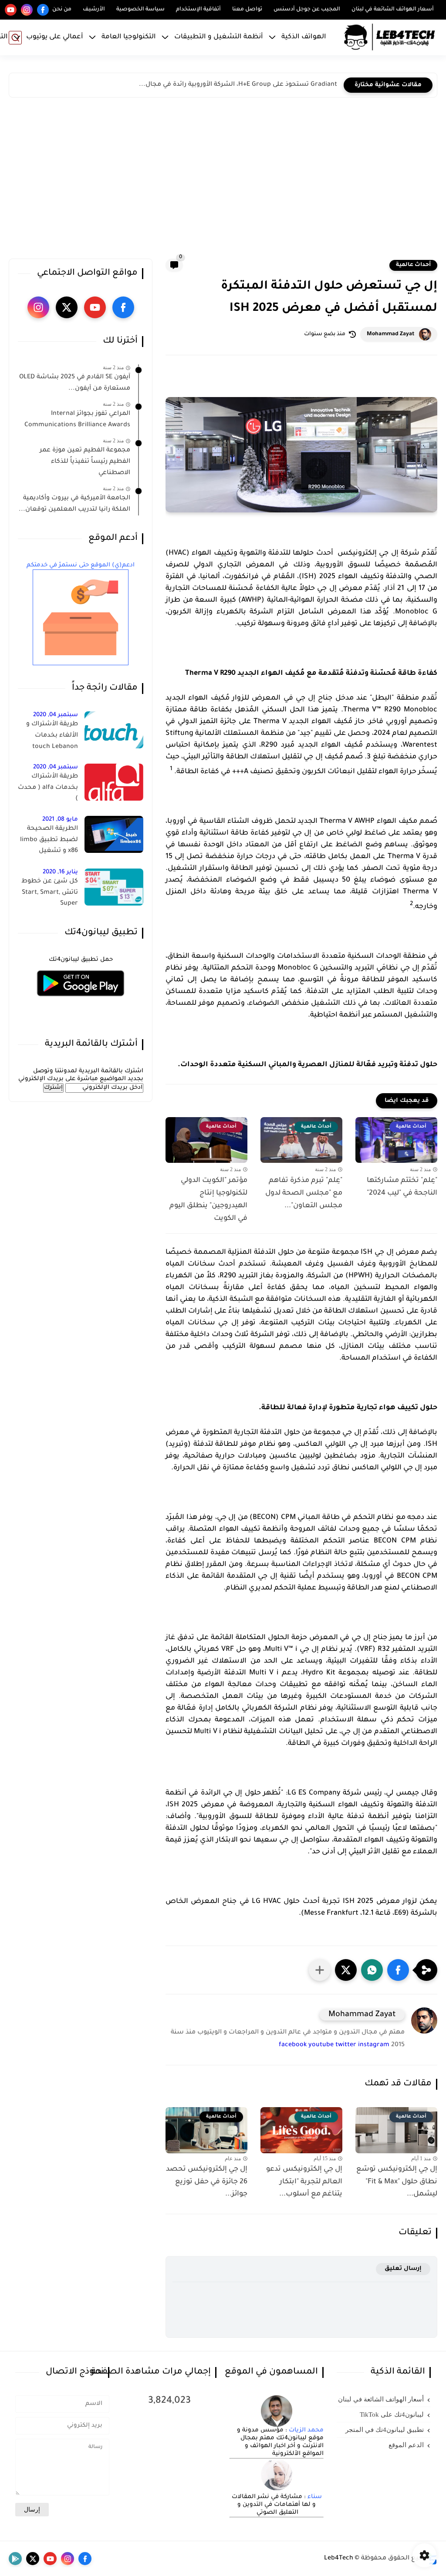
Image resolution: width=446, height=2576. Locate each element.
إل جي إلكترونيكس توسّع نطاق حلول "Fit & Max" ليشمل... (397, 2182)
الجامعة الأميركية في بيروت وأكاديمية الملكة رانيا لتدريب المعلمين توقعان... (74, 504)
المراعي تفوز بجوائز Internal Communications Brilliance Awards (77, 420)
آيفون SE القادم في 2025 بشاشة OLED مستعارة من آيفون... (75, 383)
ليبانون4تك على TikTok (392, 2414)
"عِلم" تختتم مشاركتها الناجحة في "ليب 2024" (402, 1187)
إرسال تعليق (403, 2269)
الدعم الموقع (406, 2445)
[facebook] (43, 10)
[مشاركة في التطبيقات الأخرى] (320, 1970)
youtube (321, 2045)
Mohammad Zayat (391, 334)
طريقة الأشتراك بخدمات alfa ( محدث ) (48, 788)
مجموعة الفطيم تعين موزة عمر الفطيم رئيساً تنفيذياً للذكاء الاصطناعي (85, 462)
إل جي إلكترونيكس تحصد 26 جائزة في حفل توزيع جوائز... (207, 2182)
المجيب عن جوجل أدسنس (307, 10)
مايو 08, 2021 (60, 820)
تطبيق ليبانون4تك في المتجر (385, 2430)
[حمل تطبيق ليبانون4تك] (81, 1002)
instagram (374, 2045)
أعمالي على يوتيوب (55, 37)
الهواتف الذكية (304, 37)
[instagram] (27, 10)
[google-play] (15, 2559)
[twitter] (67, 307)
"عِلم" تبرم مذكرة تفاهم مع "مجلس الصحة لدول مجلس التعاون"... (304, 1193)
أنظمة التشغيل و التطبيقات (219, 37)
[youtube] (11, 10)
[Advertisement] (223, 180)
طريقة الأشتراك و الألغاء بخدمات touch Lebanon (52, 736)
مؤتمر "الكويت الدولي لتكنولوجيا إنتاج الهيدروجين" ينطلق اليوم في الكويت (208, 1199)
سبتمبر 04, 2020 (56, 715)
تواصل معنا (247, 10)
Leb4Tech (339, 2559)
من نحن (62, 10)
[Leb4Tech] (389, 37)
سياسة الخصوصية (140, 10)
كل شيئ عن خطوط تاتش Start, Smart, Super (50, 893)
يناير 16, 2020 (60, 872)
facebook (293, 2045)
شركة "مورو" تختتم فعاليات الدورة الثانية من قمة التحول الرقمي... (242, 85)
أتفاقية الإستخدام (198, 10)
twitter (346, 2045)
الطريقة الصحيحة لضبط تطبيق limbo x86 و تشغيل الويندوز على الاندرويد (48, 842)
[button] (398, 1970)
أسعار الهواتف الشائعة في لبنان (393, 10)
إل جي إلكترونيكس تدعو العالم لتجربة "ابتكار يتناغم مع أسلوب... (304, 2182)
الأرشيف (94, 10)
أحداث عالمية (413, 265)
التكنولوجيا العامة (129, 37)
